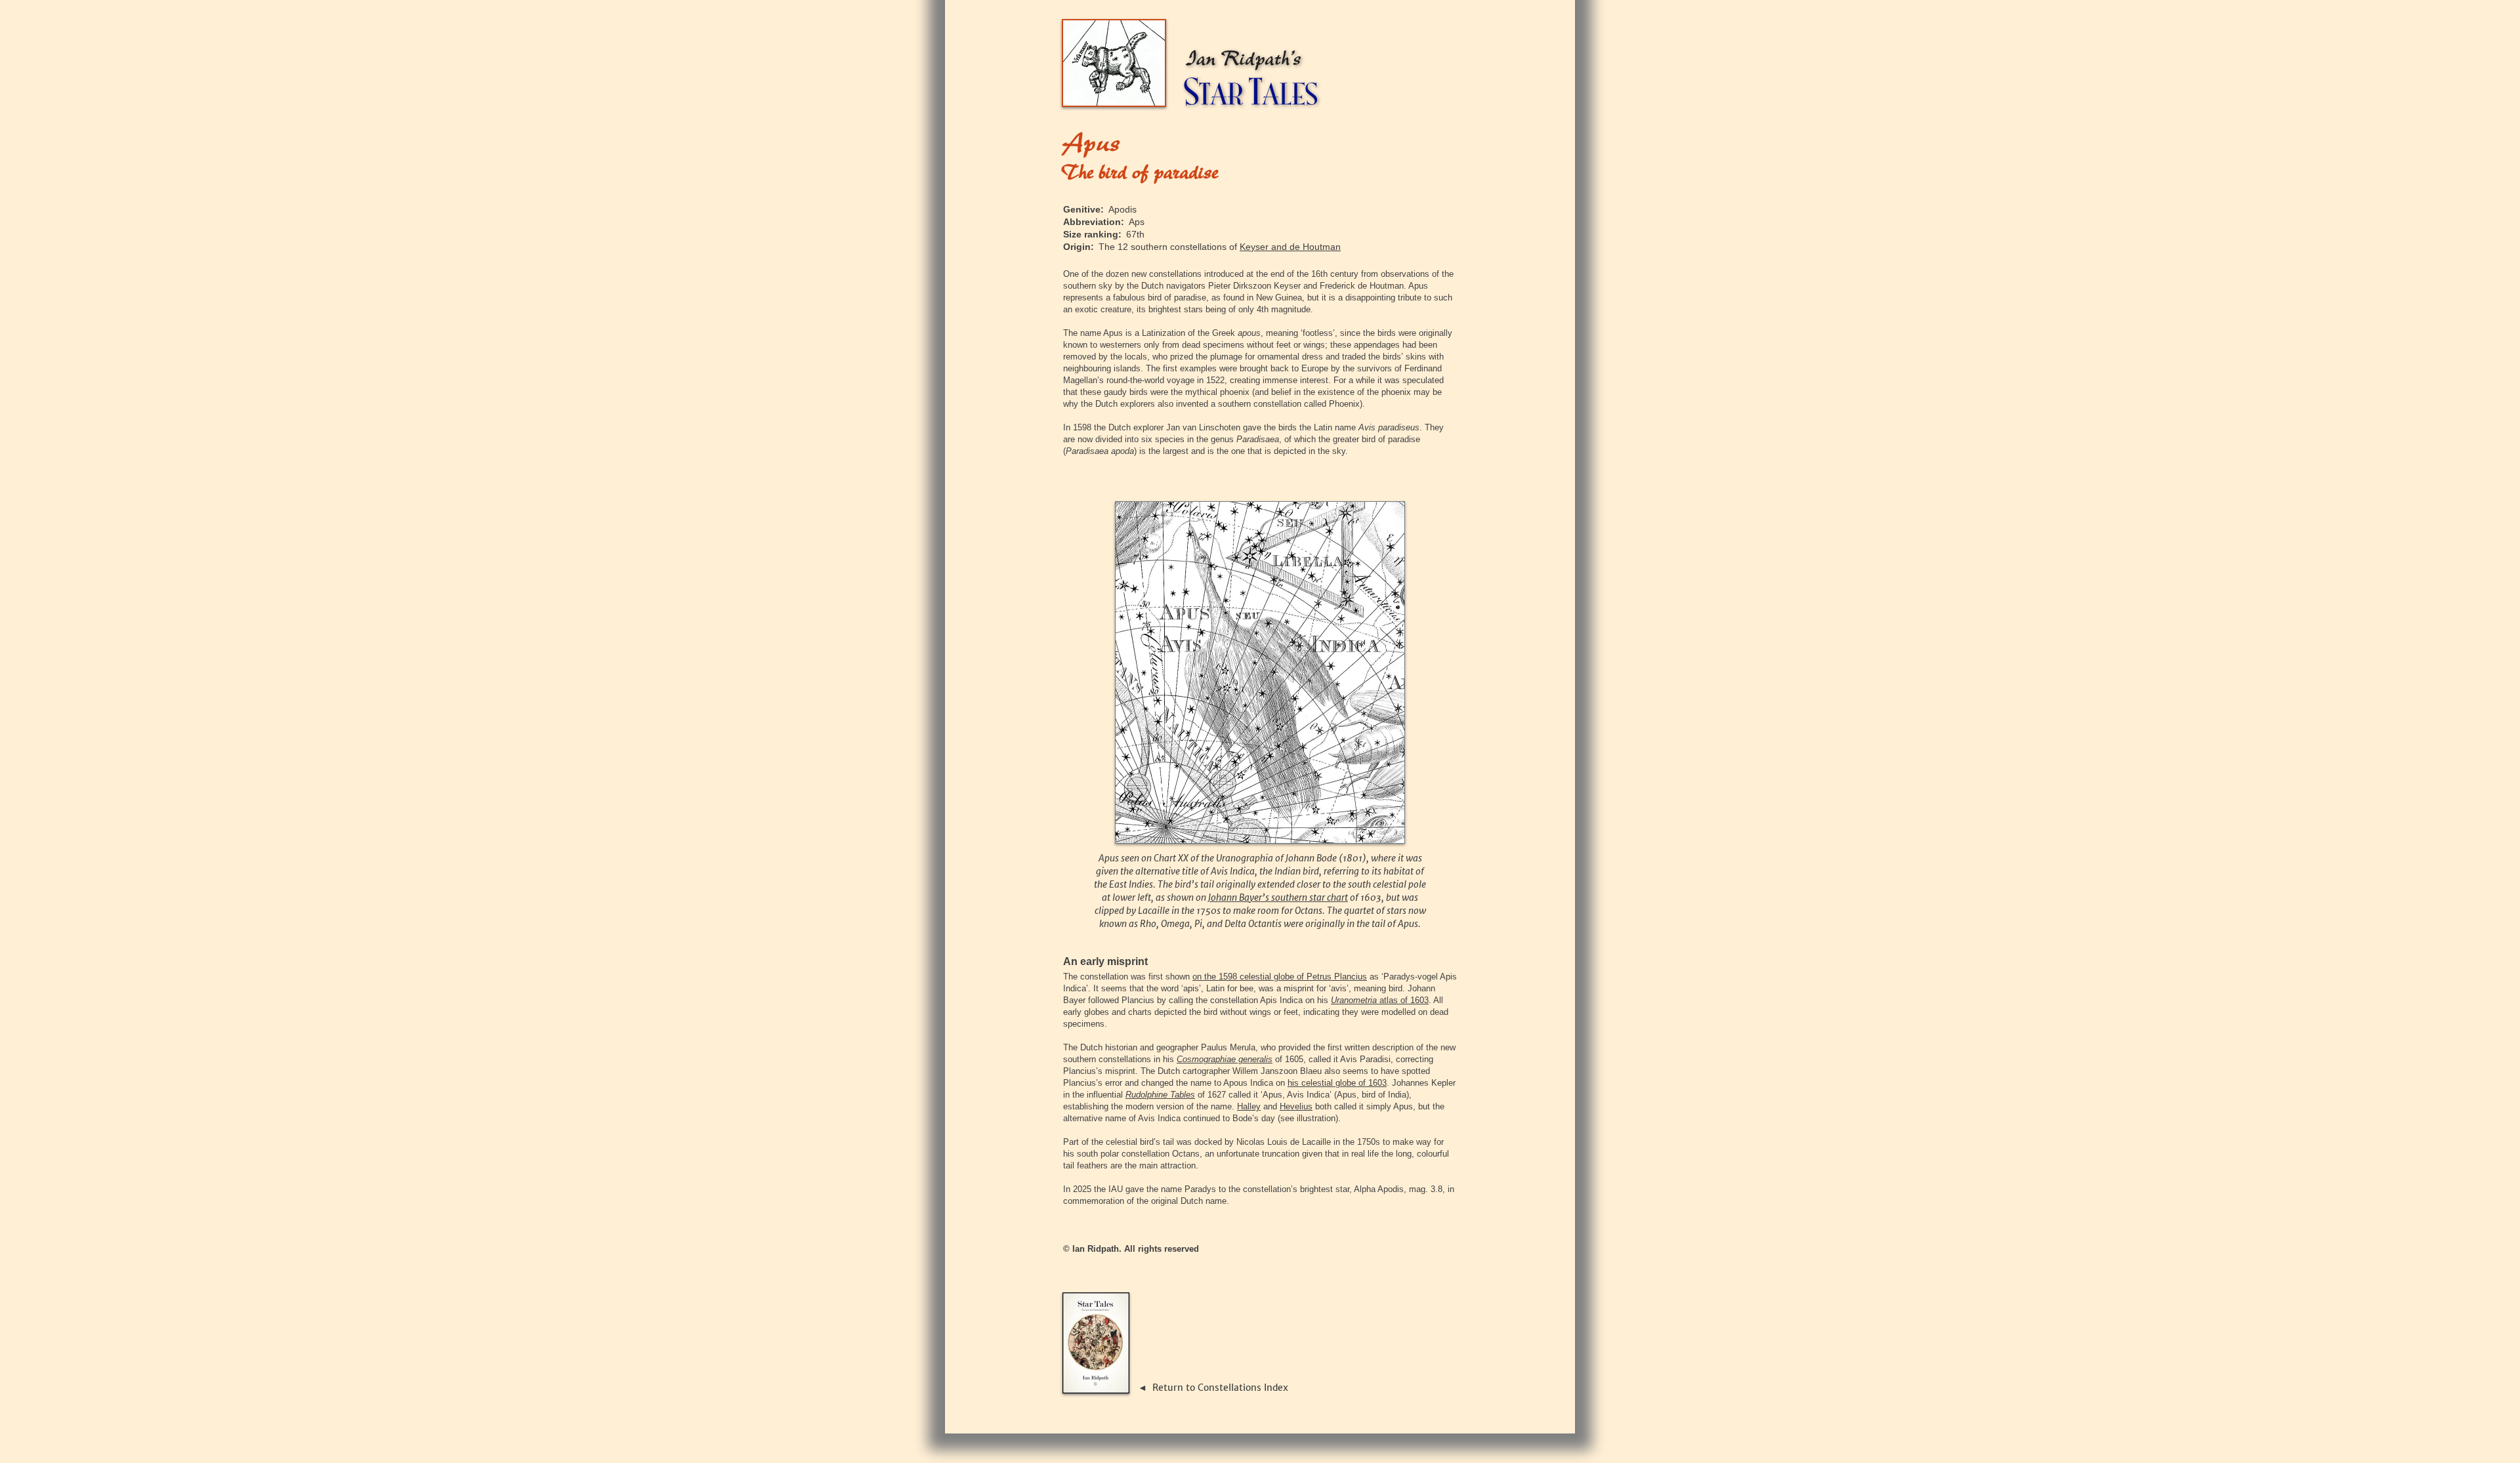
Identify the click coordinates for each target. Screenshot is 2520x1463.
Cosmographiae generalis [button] (1225, 1059)
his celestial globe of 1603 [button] (1337, 1083)
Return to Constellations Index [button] (1220, 1388)
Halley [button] (1249, 1106)
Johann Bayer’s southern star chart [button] (1278, 897)
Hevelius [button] (1296, 1106)
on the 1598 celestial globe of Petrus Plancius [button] (1280, 977)
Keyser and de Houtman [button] (1290, 247)
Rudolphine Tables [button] (1160, 1095)
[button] (1380, 1000)
